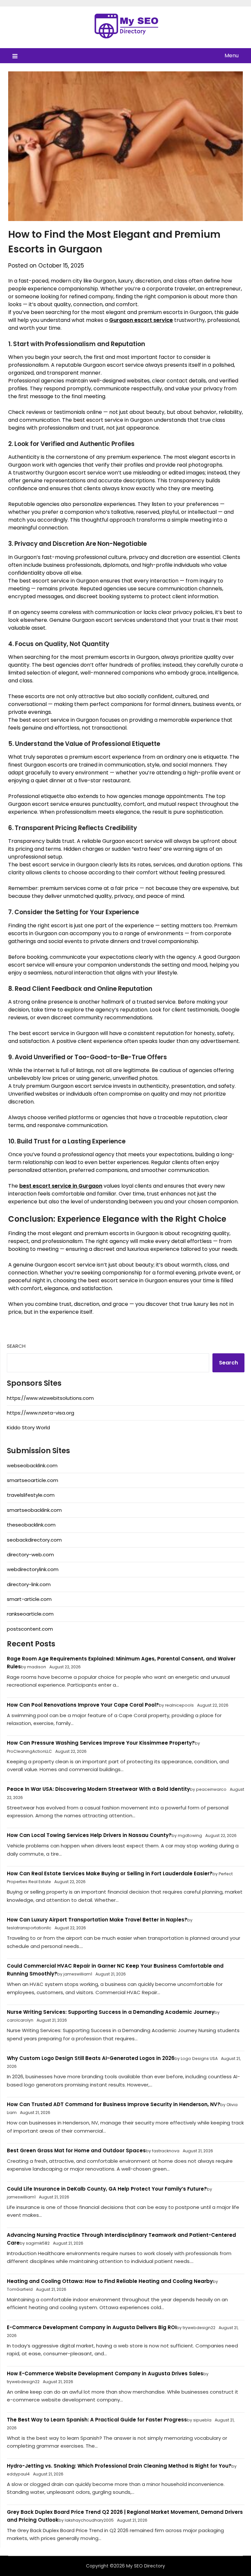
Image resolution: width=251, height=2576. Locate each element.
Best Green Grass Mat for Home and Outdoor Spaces (76, 2150)
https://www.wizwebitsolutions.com (50, 1398)
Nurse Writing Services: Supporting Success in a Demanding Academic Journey (111, 2012)
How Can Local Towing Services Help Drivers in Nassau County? (89, 1835)
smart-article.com (29, 1599)
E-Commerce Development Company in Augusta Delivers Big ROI (92, 2327)
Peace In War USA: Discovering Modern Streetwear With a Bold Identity (98, 1789)
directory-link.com (29, 1584)
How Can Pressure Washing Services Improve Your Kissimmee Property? (101, 1743)
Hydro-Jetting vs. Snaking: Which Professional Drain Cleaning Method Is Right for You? (119, 2466)
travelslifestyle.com (31, 1495)
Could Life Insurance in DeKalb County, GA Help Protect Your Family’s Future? (107, 2189)
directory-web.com (30, 1555)
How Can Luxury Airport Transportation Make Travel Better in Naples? (97, 1920)
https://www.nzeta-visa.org (41, 1413)
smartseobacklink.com (34, 1510)
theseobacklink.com (31, 1525)
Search (16, 1346)
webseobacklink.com (32, 1465)
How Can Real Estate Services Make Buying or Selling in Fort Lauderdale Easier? (110, 1873)
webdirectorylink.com (33, 1569)
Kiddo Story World (28, 1427)
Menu (231, 56)
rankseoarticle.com (30, 1614)
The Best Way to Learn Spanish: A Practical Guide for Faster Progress (97, 2420)
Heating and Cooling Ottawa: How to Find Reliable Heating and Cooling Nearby (110, 2281)
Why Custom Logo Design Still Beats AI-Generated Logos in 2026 (91, 2058)
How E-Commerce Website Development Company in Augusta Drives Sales (105, 2373)
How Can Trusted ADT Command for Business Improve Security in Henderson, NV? (114, 2104)
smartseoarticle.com (33, 1480)
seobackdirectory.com (34, 1540)
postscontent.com (30, 1629)
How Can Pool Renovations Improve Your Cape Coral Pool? (83, 1705)
